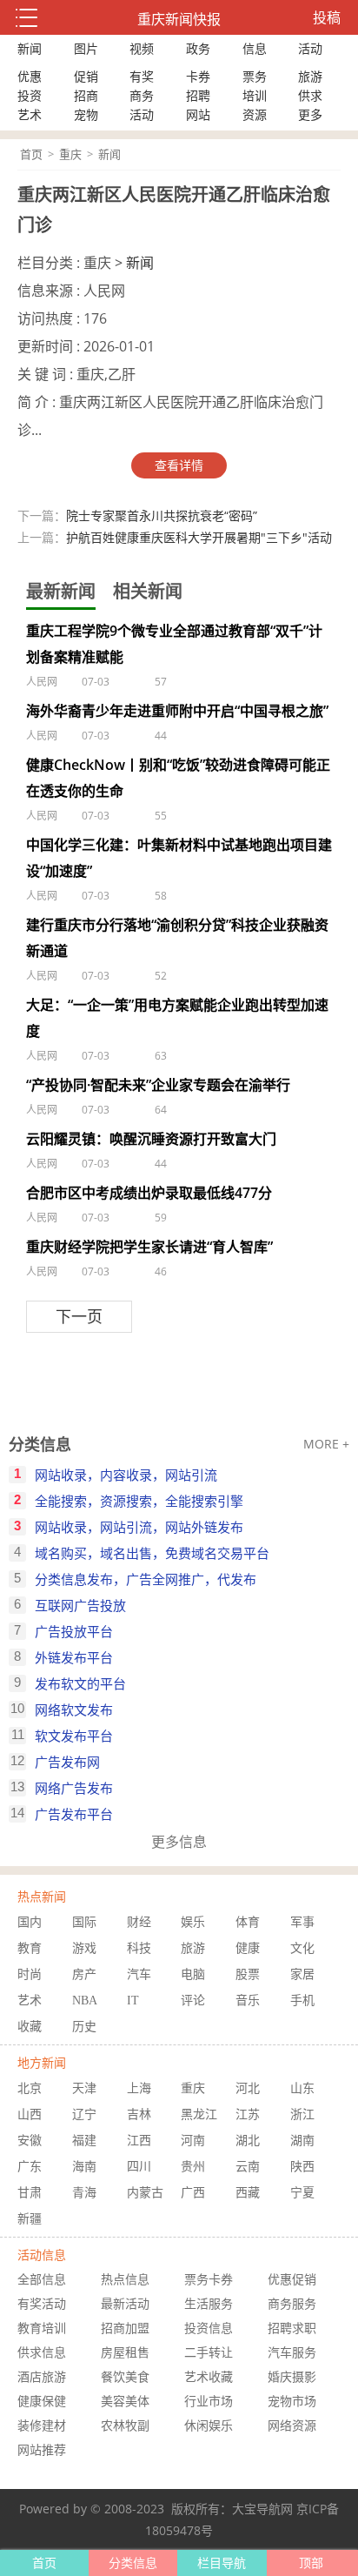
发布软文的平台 (80, 1683)
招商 (86, 95)
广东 (30, 2167)
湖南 (302, 2141)
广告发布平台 (74, 1814)
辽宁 (84, 2114)
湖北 (248, 2141)
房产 (84, 1974)
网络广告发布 (74, 1788)
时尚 (30, 1974)
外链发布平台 (74, 1657)
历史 (84, 2027)
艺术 (30, 114)
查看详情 (179, 465)
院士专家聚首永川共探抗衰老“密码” (162, 515)
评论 (193, 2001)
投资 (30, 95)
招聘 (198, 95)
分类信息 (40, 1444)
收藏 (30, 2027)
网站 (198, 114)
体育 (248, 1922)
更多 (310, 114)
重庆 (70, 154)
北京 (30, 2088)
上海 (139, 2088)
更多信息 (179, 1842)
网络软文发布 (74, 1710)
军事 (302, 1922)
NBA (85, 2001)
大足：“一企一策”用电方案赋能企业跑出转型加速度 (177, 1018)
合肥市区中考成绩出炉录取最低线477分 (149, 1193)
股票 (248, 1974)
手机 (302, 2001)
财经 (139, 1922)
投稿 (327, 17)
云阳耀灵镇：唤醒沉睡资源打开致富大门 (151, 1139)
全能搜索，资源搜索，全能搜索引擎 (139, 1501)
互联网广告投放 (80, 1605)
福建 (84, 2141)
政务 (198, 48)
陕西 (302, 2167)
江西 (139, 2141)
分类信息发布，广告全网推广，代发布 (146, 1579)
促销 (86, 76)
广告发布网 (67, 1762)
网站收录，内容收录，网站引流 (126, 1475)
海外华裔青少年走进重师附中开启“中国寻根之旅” (177, 711)
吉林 (139, 2114)
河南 (193, 2141)
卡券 (198, 76)
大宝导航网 (262, 2509)
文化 (302, 1948)
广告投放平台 (74, 1631)
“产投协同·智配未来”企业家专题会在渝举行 (158, 1085)
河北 (248, 2088)
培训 (255, 95)
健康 (248, 1948)
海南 (84, 2167)
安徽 (30, 2141)
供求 (310, 95)
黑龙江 (199, 2114)
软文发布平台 (74, 1736)
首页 (31, 154)
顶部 (311, 2563)
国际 (84, 1922)
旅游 (310, 76)
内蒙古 (145, 2193)
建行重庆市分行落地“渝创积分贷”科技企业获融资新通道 (177, 938)
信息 (255, 48)
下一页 (79, 1316)
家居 (302, 1974)
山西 (30, 2114)
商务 (142, 95)
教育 (30, 1948)
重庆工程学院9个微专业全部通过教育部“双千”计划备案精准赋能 (174, 644)
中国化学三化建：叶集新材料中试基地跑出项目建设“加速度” (179, 858)
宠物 (86, 114)
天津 (84, 2088)
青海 (84, 2193)
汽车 (139, 1974)
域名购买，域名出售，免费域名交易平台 (152, 1553)
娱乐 (193, 1922)
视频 (142, 48)
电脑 (193, 1974)
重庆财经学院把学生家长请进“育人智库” (149, 1247)
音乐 (248, 2001)
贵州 (193, 2167)
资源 (255, 114)
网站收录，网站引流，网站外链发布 (139, 1527)
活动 (310, 48)
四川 (139, 2167)
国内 (30, 1922)
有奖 (142, 76)
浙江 (302, 2114)
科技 (139, 1948)
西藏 (248, 2193)
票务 (255, 76)
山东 (302, 2088)
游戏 (84, 1948)
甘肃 (30, 2193)
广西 (193, 2193)
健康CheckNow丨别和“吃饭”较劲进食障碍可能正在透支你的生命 (178, 778)
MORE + (326, 1444)
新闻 (30, 48)
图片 (86, 48)
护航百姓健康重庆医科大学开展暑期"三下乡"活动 (199, 537)
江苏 (248, 2114)
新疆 (30, 2219)
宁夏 (302, 2193)
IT (133, 2001)
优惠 (30, 76)
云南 (248, 2167)
